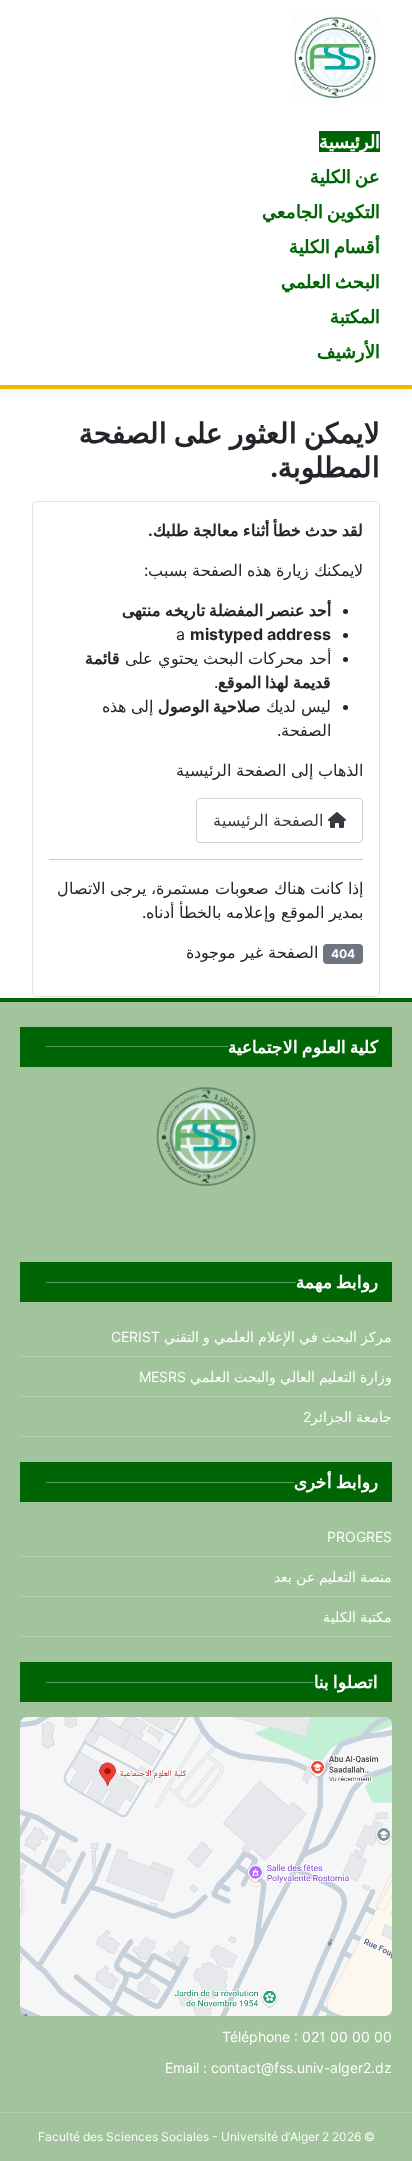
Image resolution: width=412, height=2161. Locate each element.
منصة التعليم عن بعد (333, 1576)
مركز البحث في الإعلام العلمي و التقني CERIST (251, 1336)
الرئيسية (349, 141)
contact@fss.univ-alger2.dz (301, 2067)
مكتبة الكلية (357, 1616)
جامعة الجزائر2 (347, 1416)
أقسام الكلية (334, 246)
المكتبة (355, 316)
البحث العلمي (330, 281)
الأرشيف (348, 351)
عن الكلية (345, 176)
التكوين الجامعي (321, 211)
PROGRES (359, 1536)
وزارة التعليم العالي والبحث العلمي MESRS (265, 1376)
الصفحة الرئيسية (270, 820)
